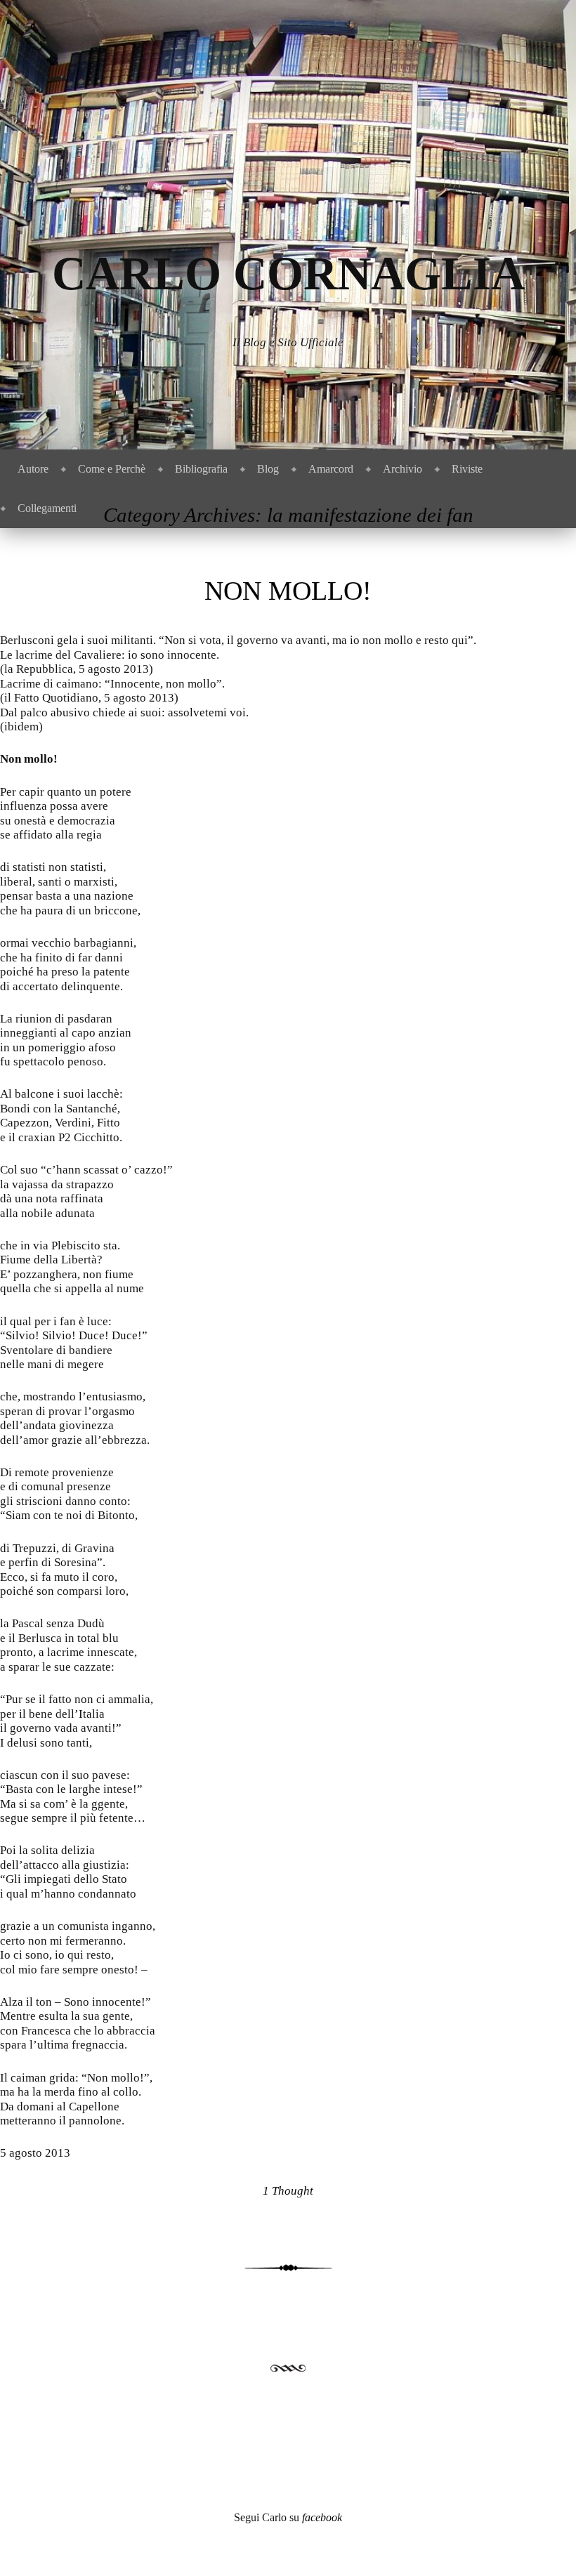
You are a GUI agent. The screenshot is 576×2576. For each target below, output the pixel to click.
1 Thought (288, 2191)
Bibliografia (201, 469)
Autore (33, 469)
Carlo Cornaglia (288, 274)
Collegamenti (47, 508)
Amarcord (331, 469)
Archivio (402, 469)
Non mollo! (288, 591)
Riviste (467, 469)
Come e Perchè (112, 469)
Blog (268, 469)
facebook (322, 2517)
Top (543, 2543)
